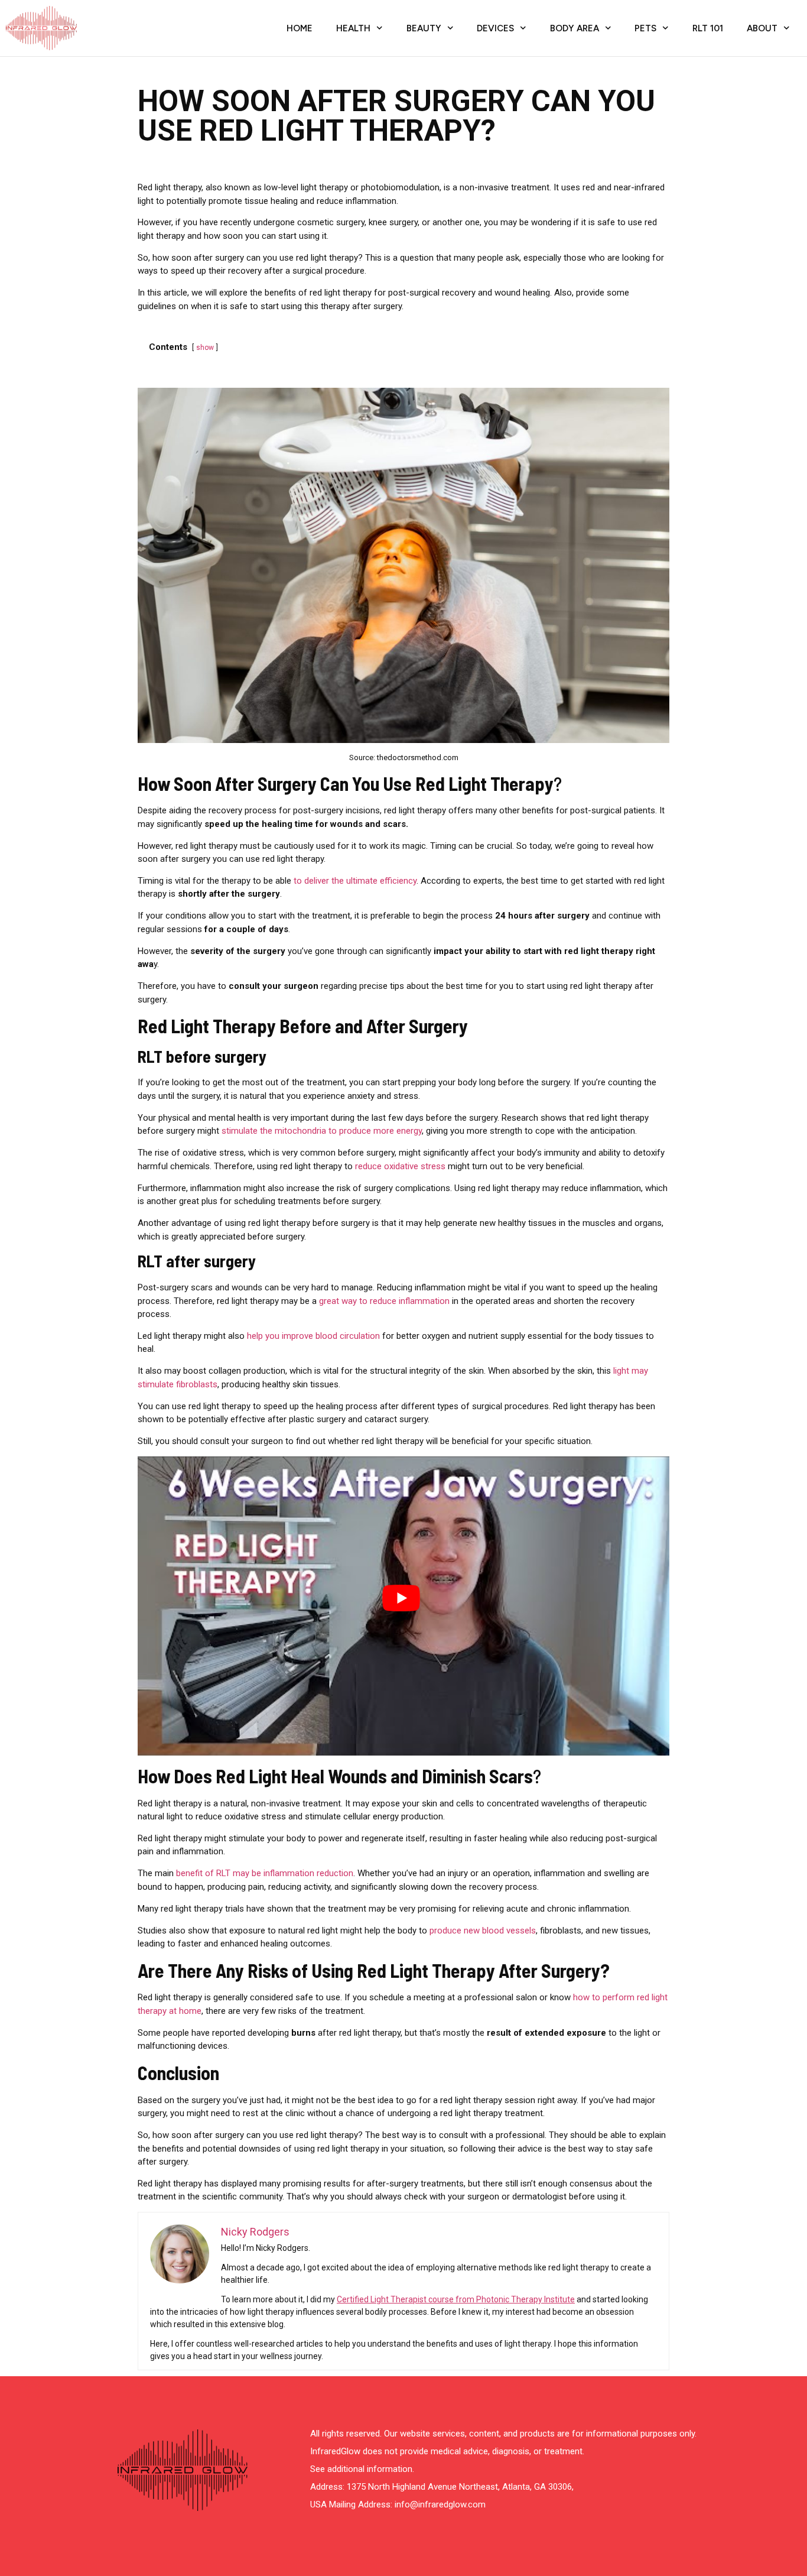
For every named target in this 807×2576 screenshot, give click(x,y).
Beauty (424, 28)
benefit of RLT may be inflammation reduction (265, 1873)
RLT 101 (708, 28)
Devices (495, 28)
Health (353, 28)
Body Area (575, 28)
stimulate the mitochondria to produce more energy (322, 1131)
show (205, 348)
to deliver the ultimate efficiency (355, 881)
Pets (645, 28)
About (762, 28)
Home (300, 28)
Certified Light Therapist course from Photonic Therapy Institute (456, 2299)
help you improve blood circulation (313, 1336)
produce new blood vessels (483, 1931)
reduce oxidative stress (400, 1166)
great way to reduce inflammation (384, 1301)
